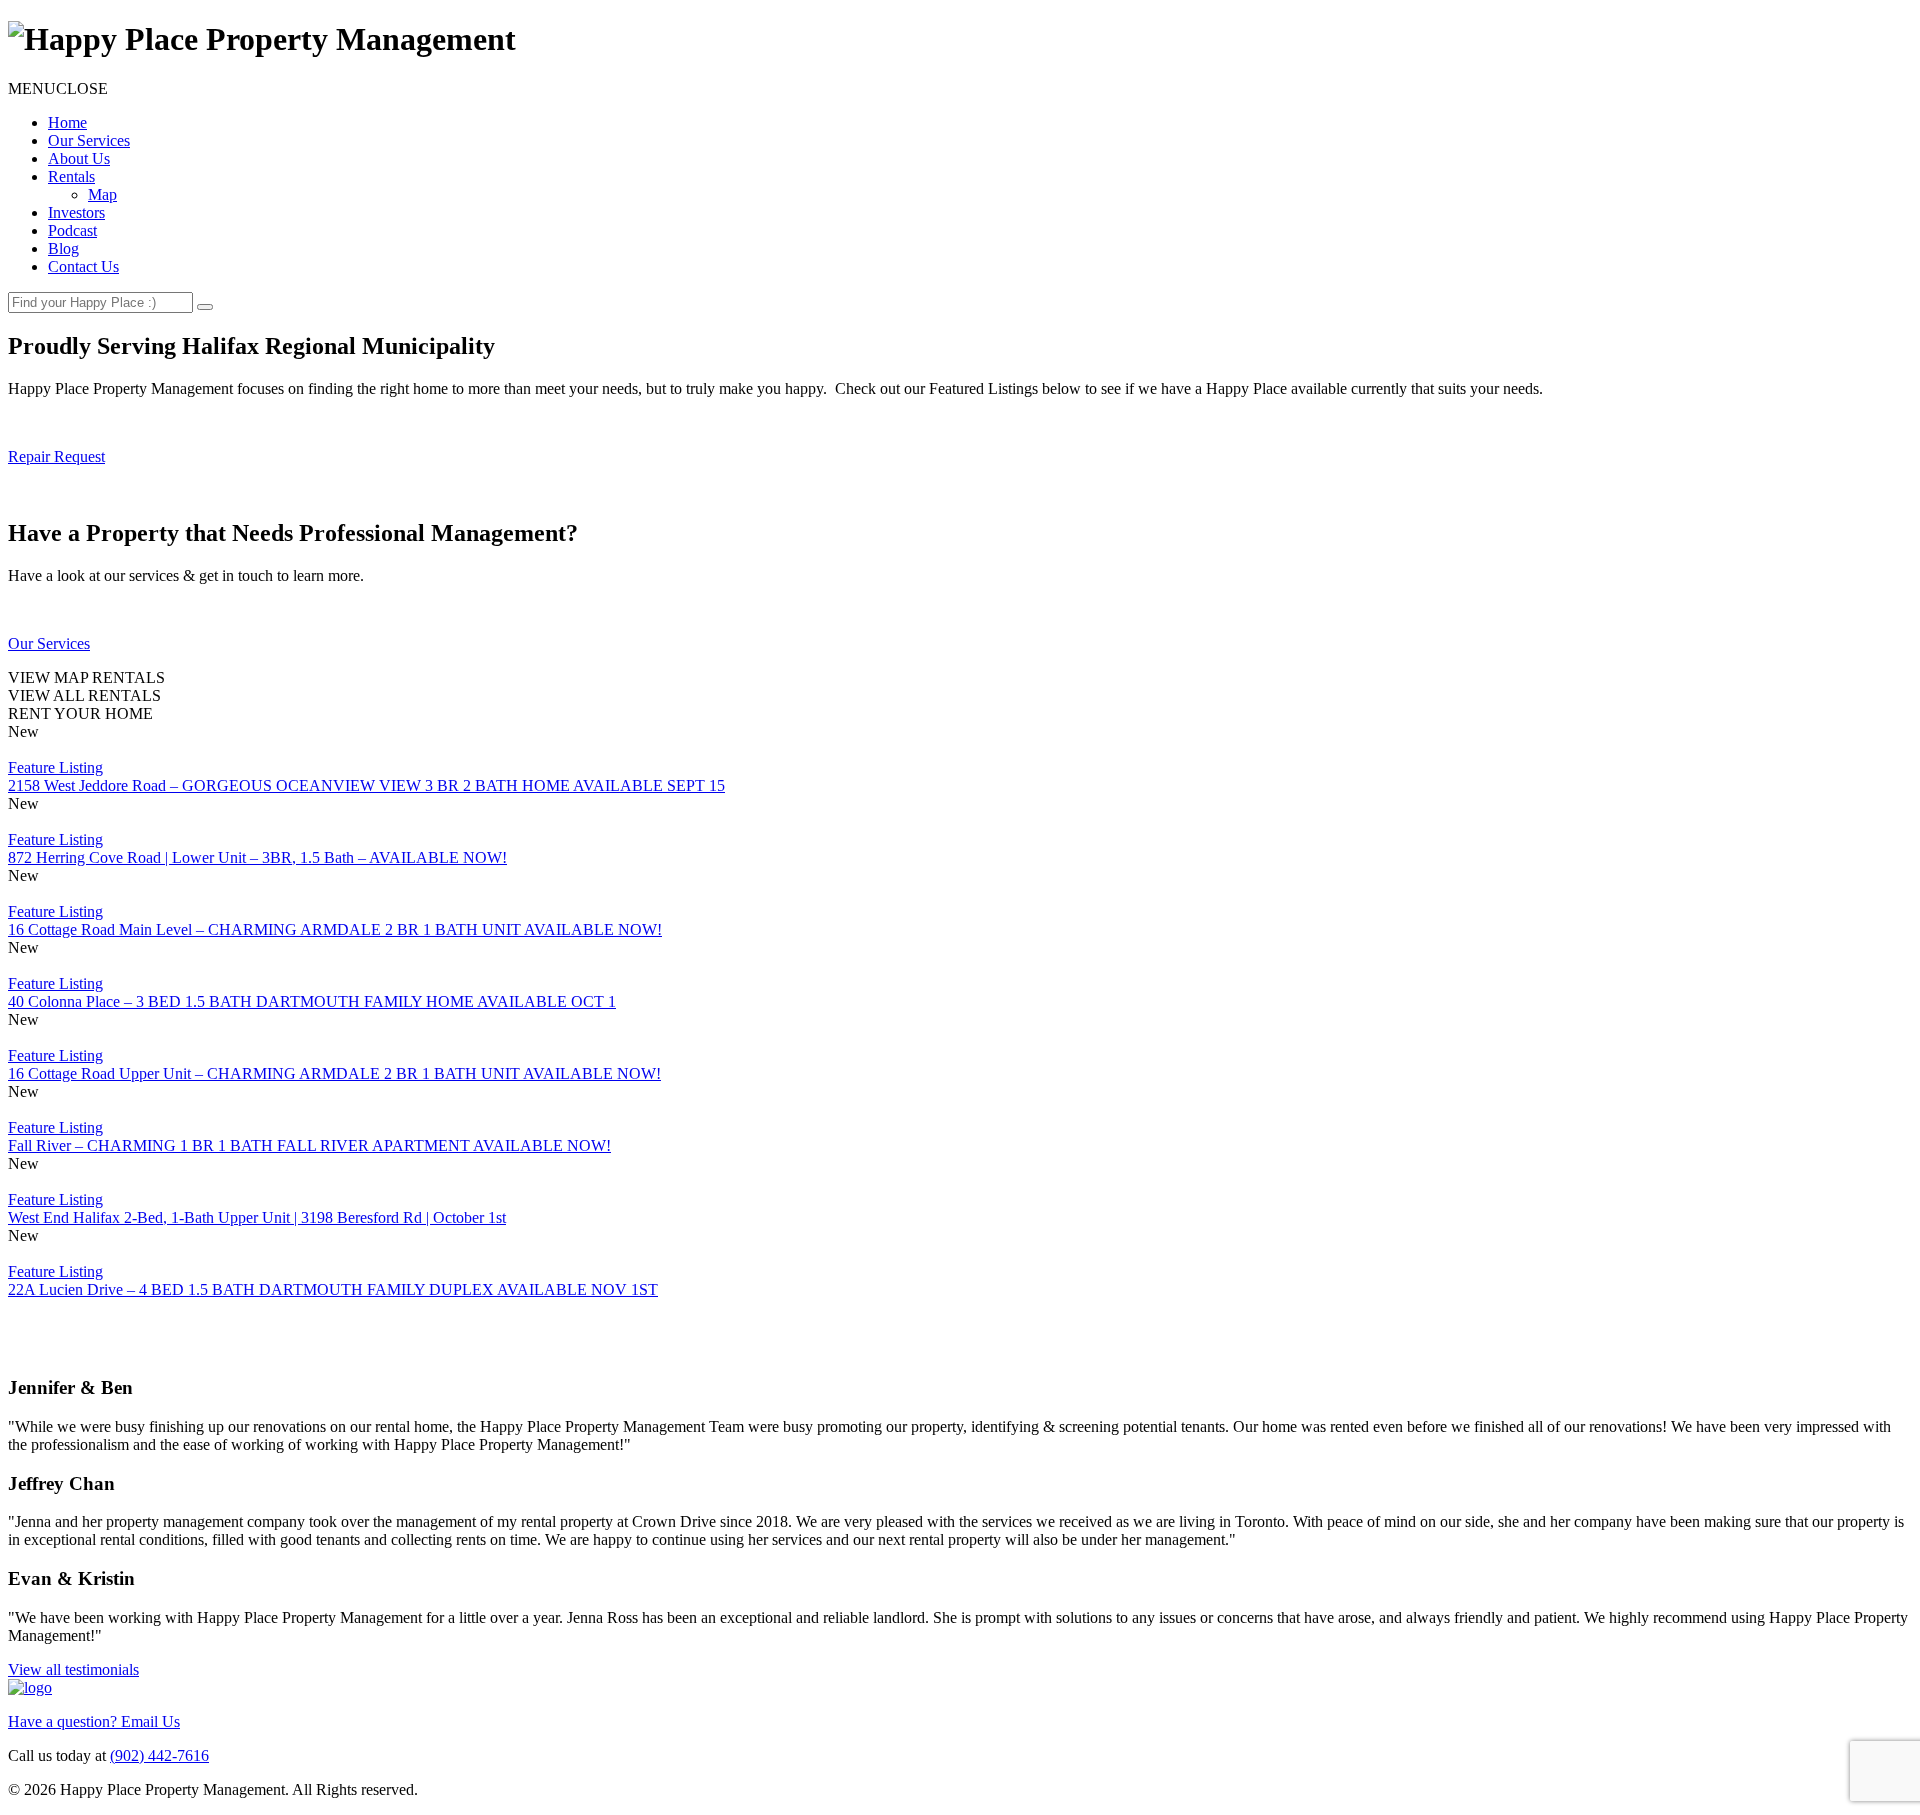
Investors (76, 212)
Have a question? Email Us (94, 1721)
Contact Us (83, 266)
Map (102, 194)
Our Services (89, 140)
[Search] (205, 307)
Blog (63, 248)
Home (67, 122)
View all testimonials (73, 1669)
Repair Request (56, 456)
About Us (79, 158)
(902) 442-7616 (159, 1755)
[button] (58, 88)
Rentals (71, 176)
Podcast (72, 230)
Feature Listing (55, 767)
